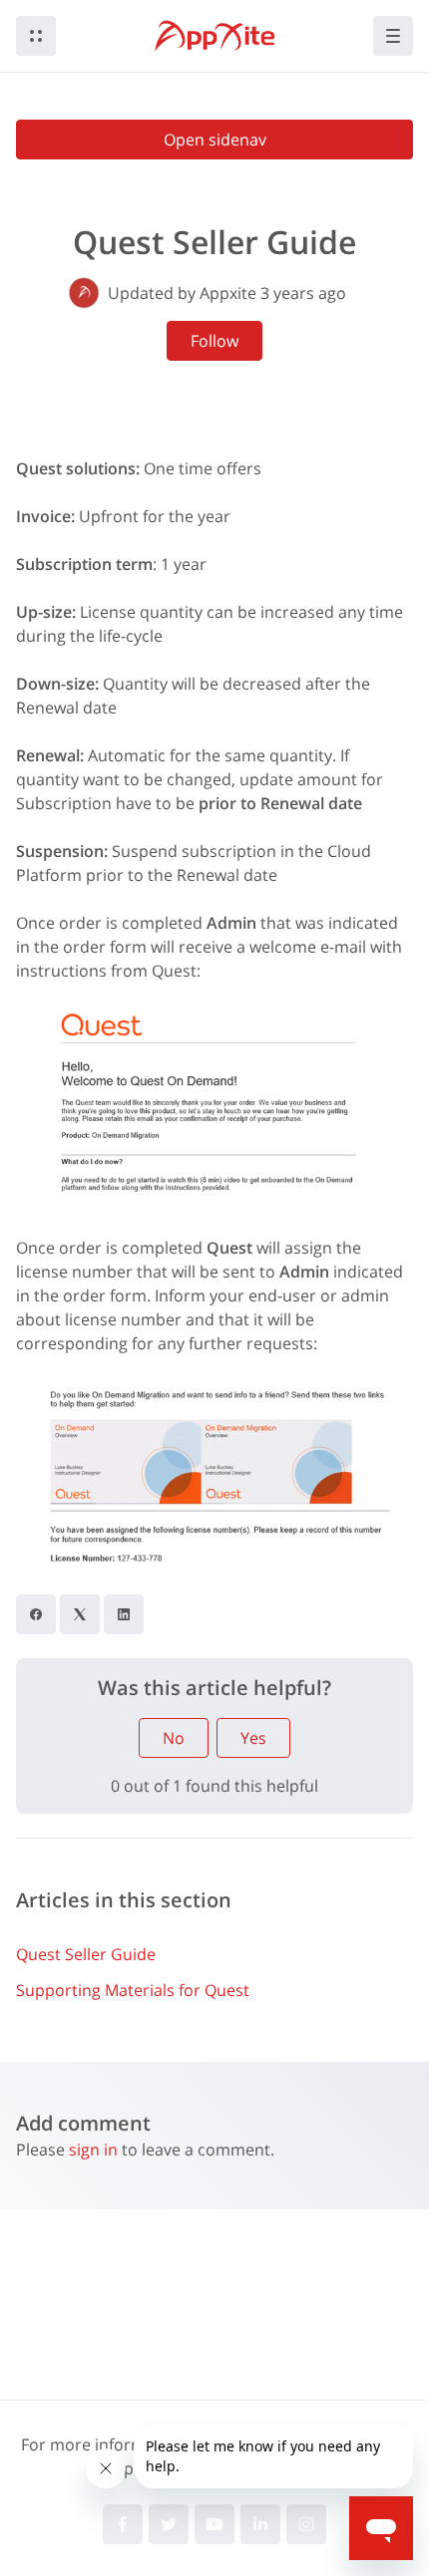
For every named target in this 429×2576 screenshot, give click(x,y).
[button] (36, 36)
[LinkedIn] (124, 1614)
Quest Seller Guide (86, 1954)
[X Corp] (80, 1614)
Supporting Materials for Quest (133, 1990)
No (174, 1738)
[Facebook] (36, 1614)
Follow (214, 341)
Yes (253, 1738)
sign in (93, 2149)
